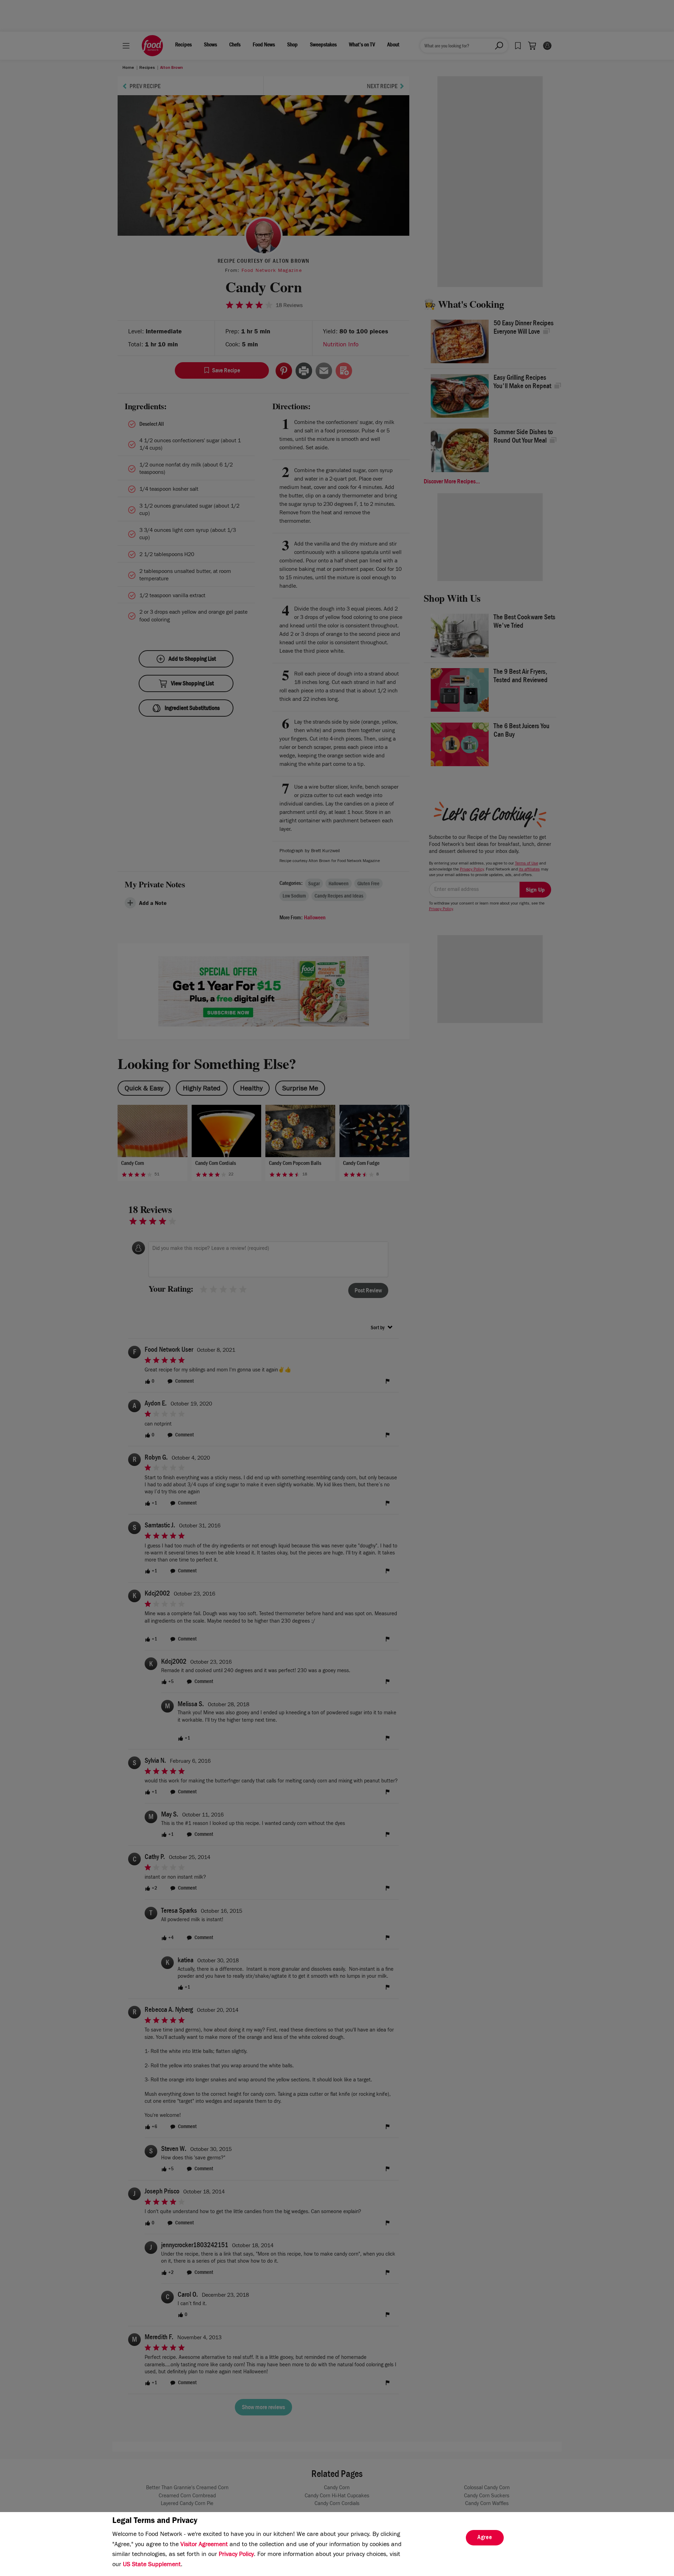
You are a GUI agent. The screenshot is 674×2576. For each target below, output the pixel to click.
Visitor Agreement (204, 2545)
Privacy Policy (236, 2555)
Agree (485, 2538)
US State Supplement (152, 2565)
